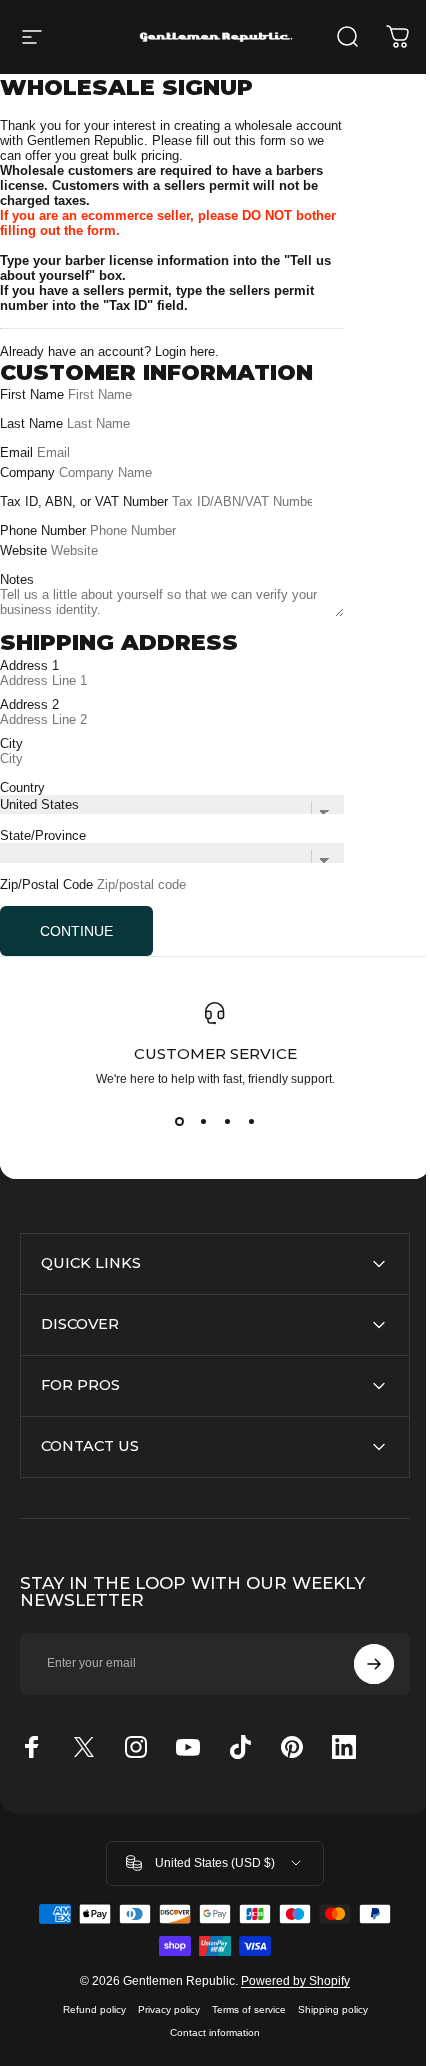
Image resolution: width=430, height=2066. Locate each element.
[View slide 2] (203, 1122)
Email (16, 452)
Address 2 (29, 704)
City (11, 743)
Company (27, 472)
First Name (32, 394)
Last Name (31, 423)
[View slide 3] (227, 1122)
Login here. (187, 351)
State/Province (43, 835)
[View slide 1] (179, 1122)
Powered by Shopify (288, 2033)
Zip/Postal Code (46, 884)
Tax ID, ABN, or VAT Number (86, 501)
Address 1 (29, 665)
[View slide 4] (251, 1122)
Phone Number (45, 530)
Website (23, 550)
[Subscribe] (359, 1664)
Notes (17, 579)
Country (22, 787)
